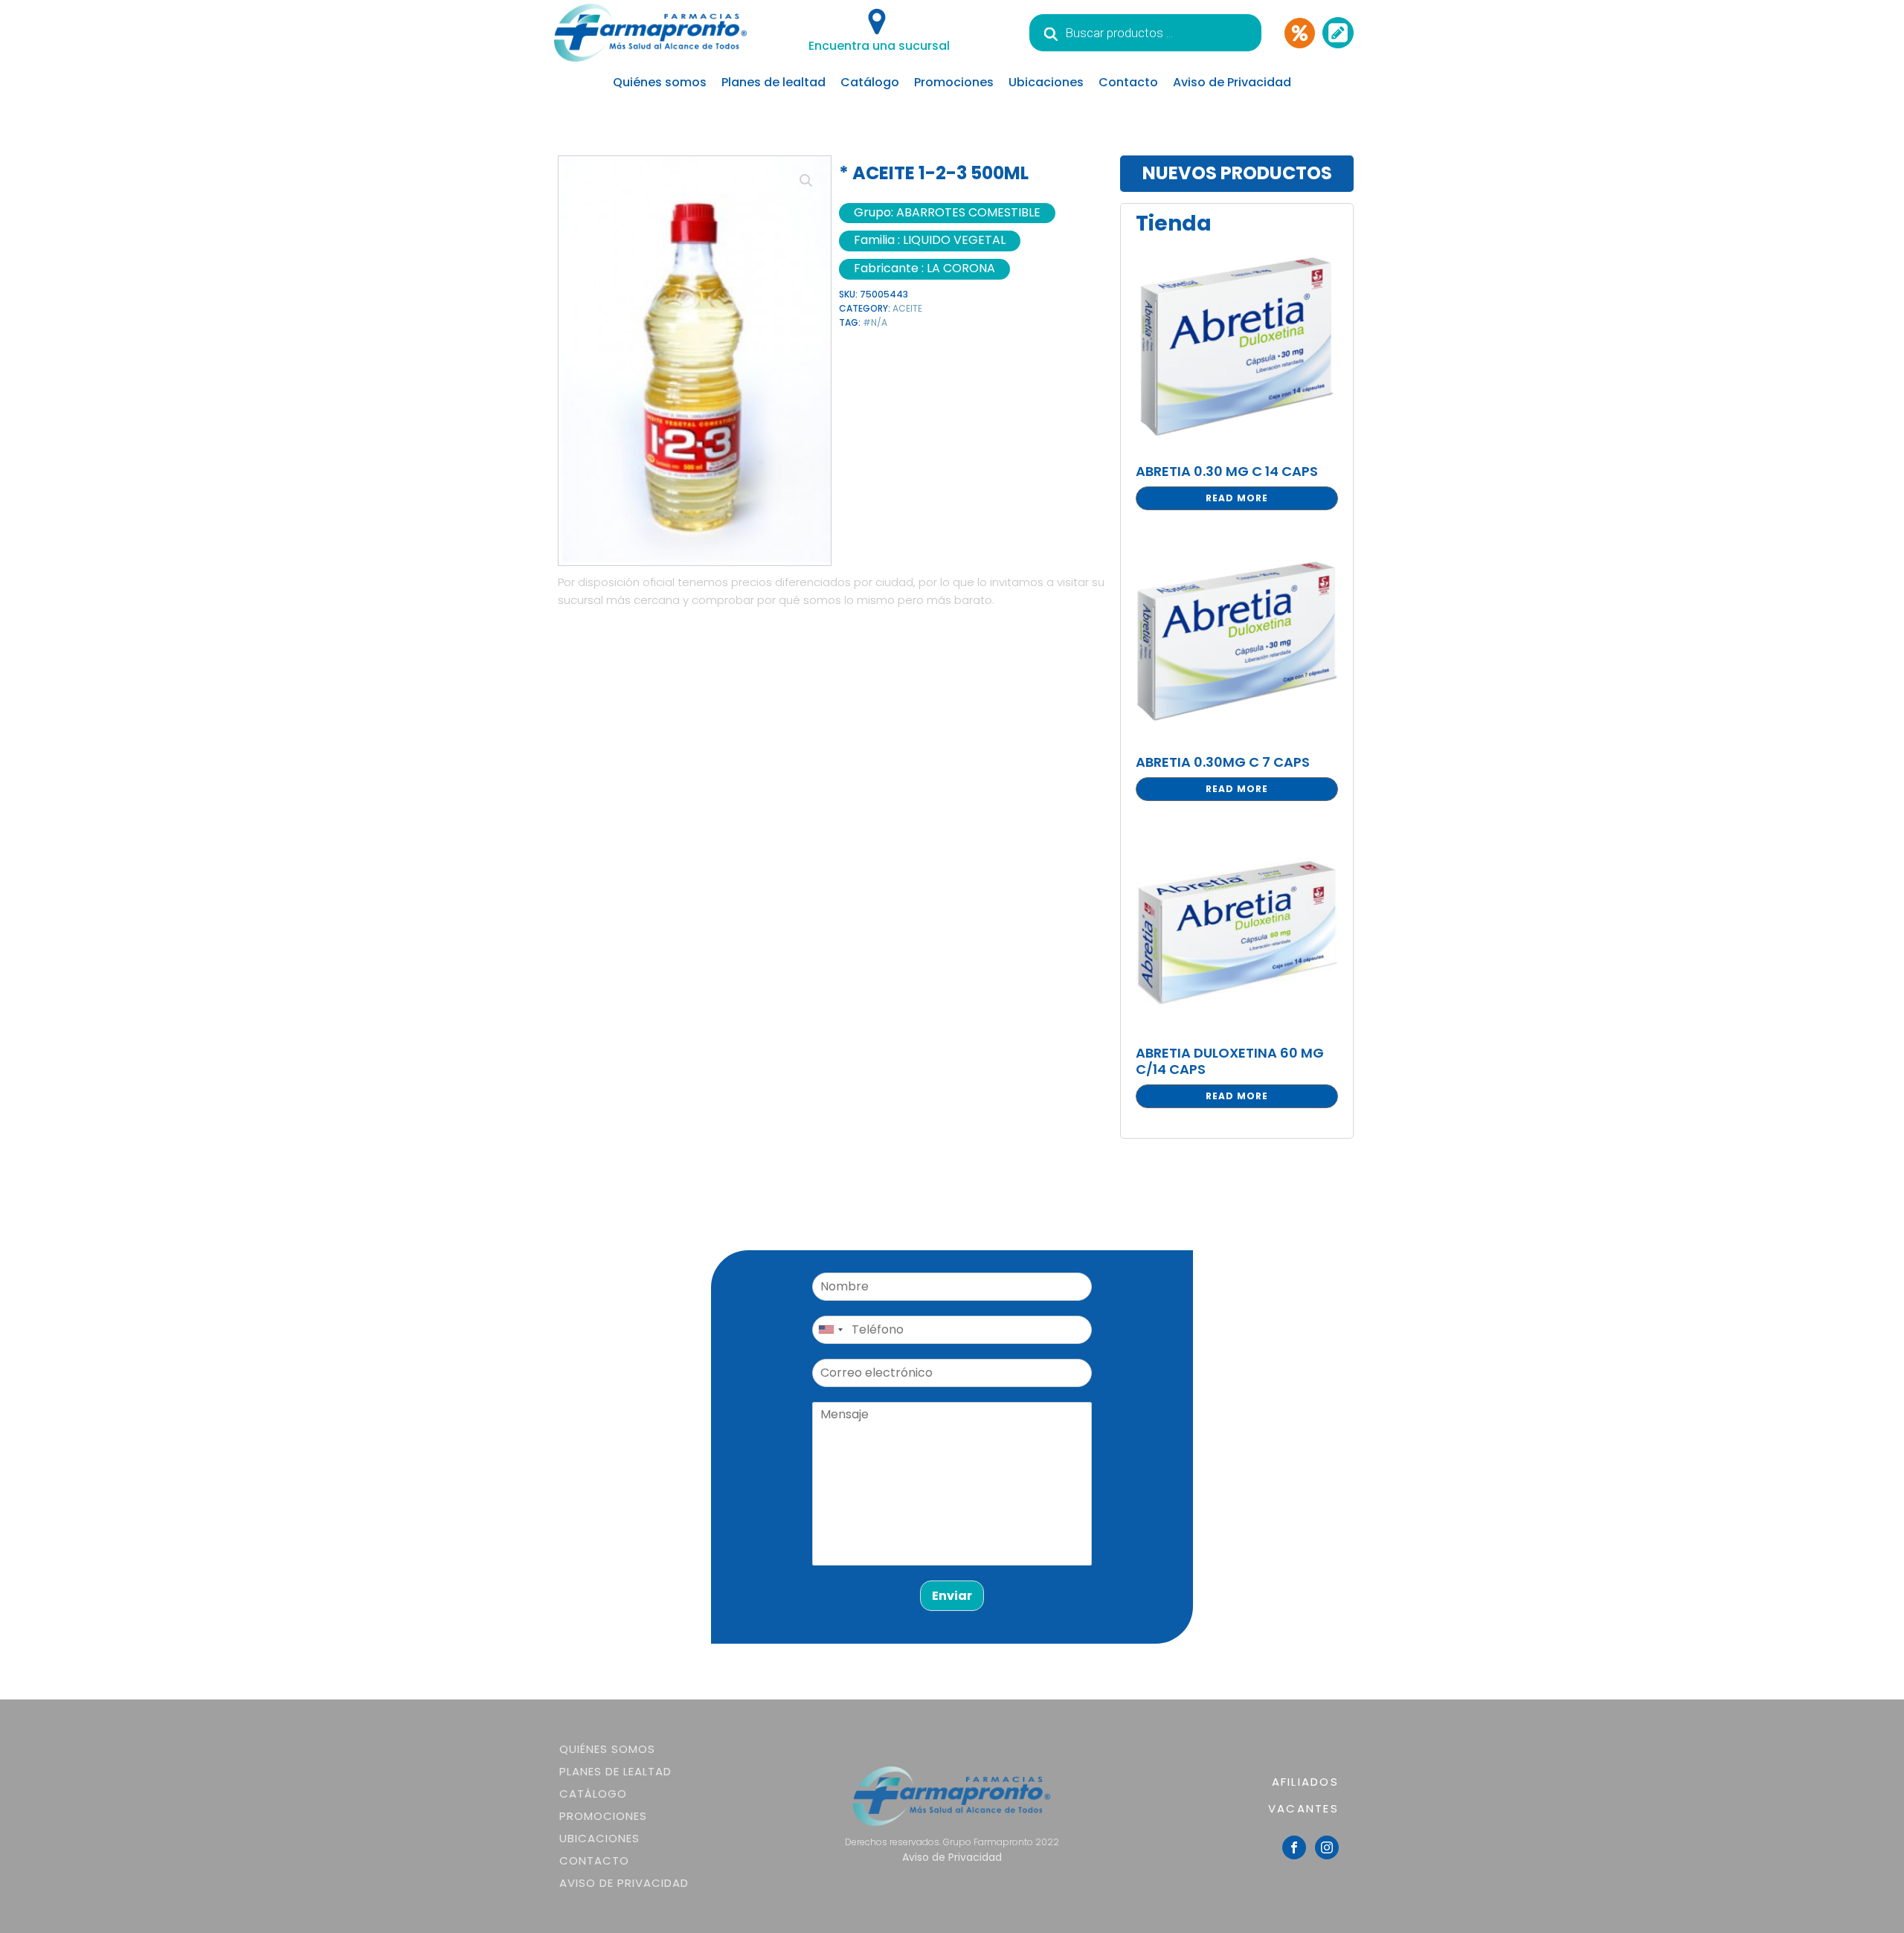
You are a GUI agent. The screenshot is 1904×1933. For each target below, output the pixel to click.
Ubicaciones (1046, 82)
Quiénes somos (660, 82)
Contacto (1128, 82)
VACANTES (1303, 1808)
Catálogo (870, 82)
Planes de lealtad (773, 82)
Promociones (954, 82)
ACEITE (907, 308)
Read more (1237, 498)
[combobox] (830, 1330)
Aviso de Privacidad (1232, 82)
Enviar (952, 1596)
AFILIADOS (1305, 1782)
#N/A (875, 322)
